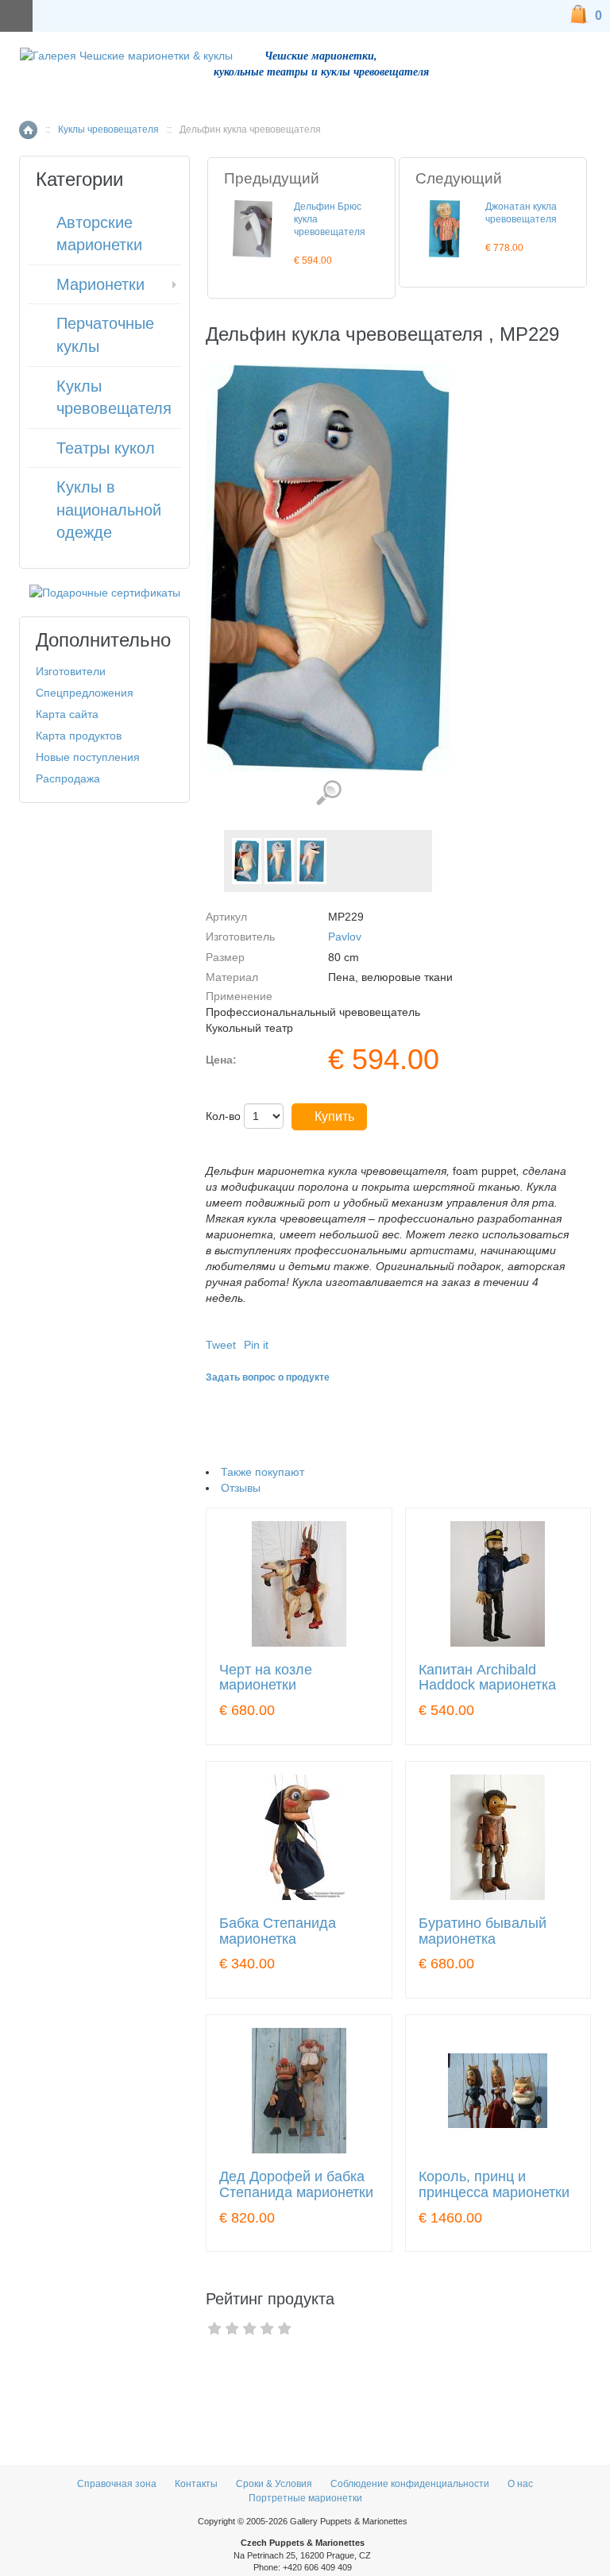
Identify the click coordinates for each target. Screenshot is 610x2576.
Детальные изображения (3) (328, 793)
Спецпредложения (85, 693)
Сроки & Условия (274, 2484)
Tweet (221, 1345)
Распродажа (68, 778)
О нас (520, 2484)
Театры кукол (106, 448)
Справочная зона (117, 2484)
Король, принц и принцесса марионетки (494, 2185)
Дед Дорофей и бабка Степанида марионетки (296, 2185)
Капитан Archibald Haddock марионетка (487, 1678)
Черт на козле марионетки (266, 1678)
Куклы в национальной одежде (109, 510)
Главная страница (28, 130)
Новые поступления (88, 757)
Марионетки (100, 284)
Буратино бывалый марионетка (483, 1931)
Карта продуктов (79, 736)
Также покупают (263, 1472)
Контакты (197, 2484)
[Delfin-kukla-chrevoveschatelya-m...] (247, 861)
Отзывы (241, 1488)
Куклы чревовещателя (108, 129)
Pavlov (345, 937)
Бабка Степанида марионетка (278, 1931)
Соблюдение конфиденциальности (410, 2484)
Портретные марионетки (305, 2498)
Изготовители (71, 671)
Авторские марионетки (99, 234)
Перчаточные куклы (105, 335)
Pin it (256, 1345)
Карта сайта (67, 714)
